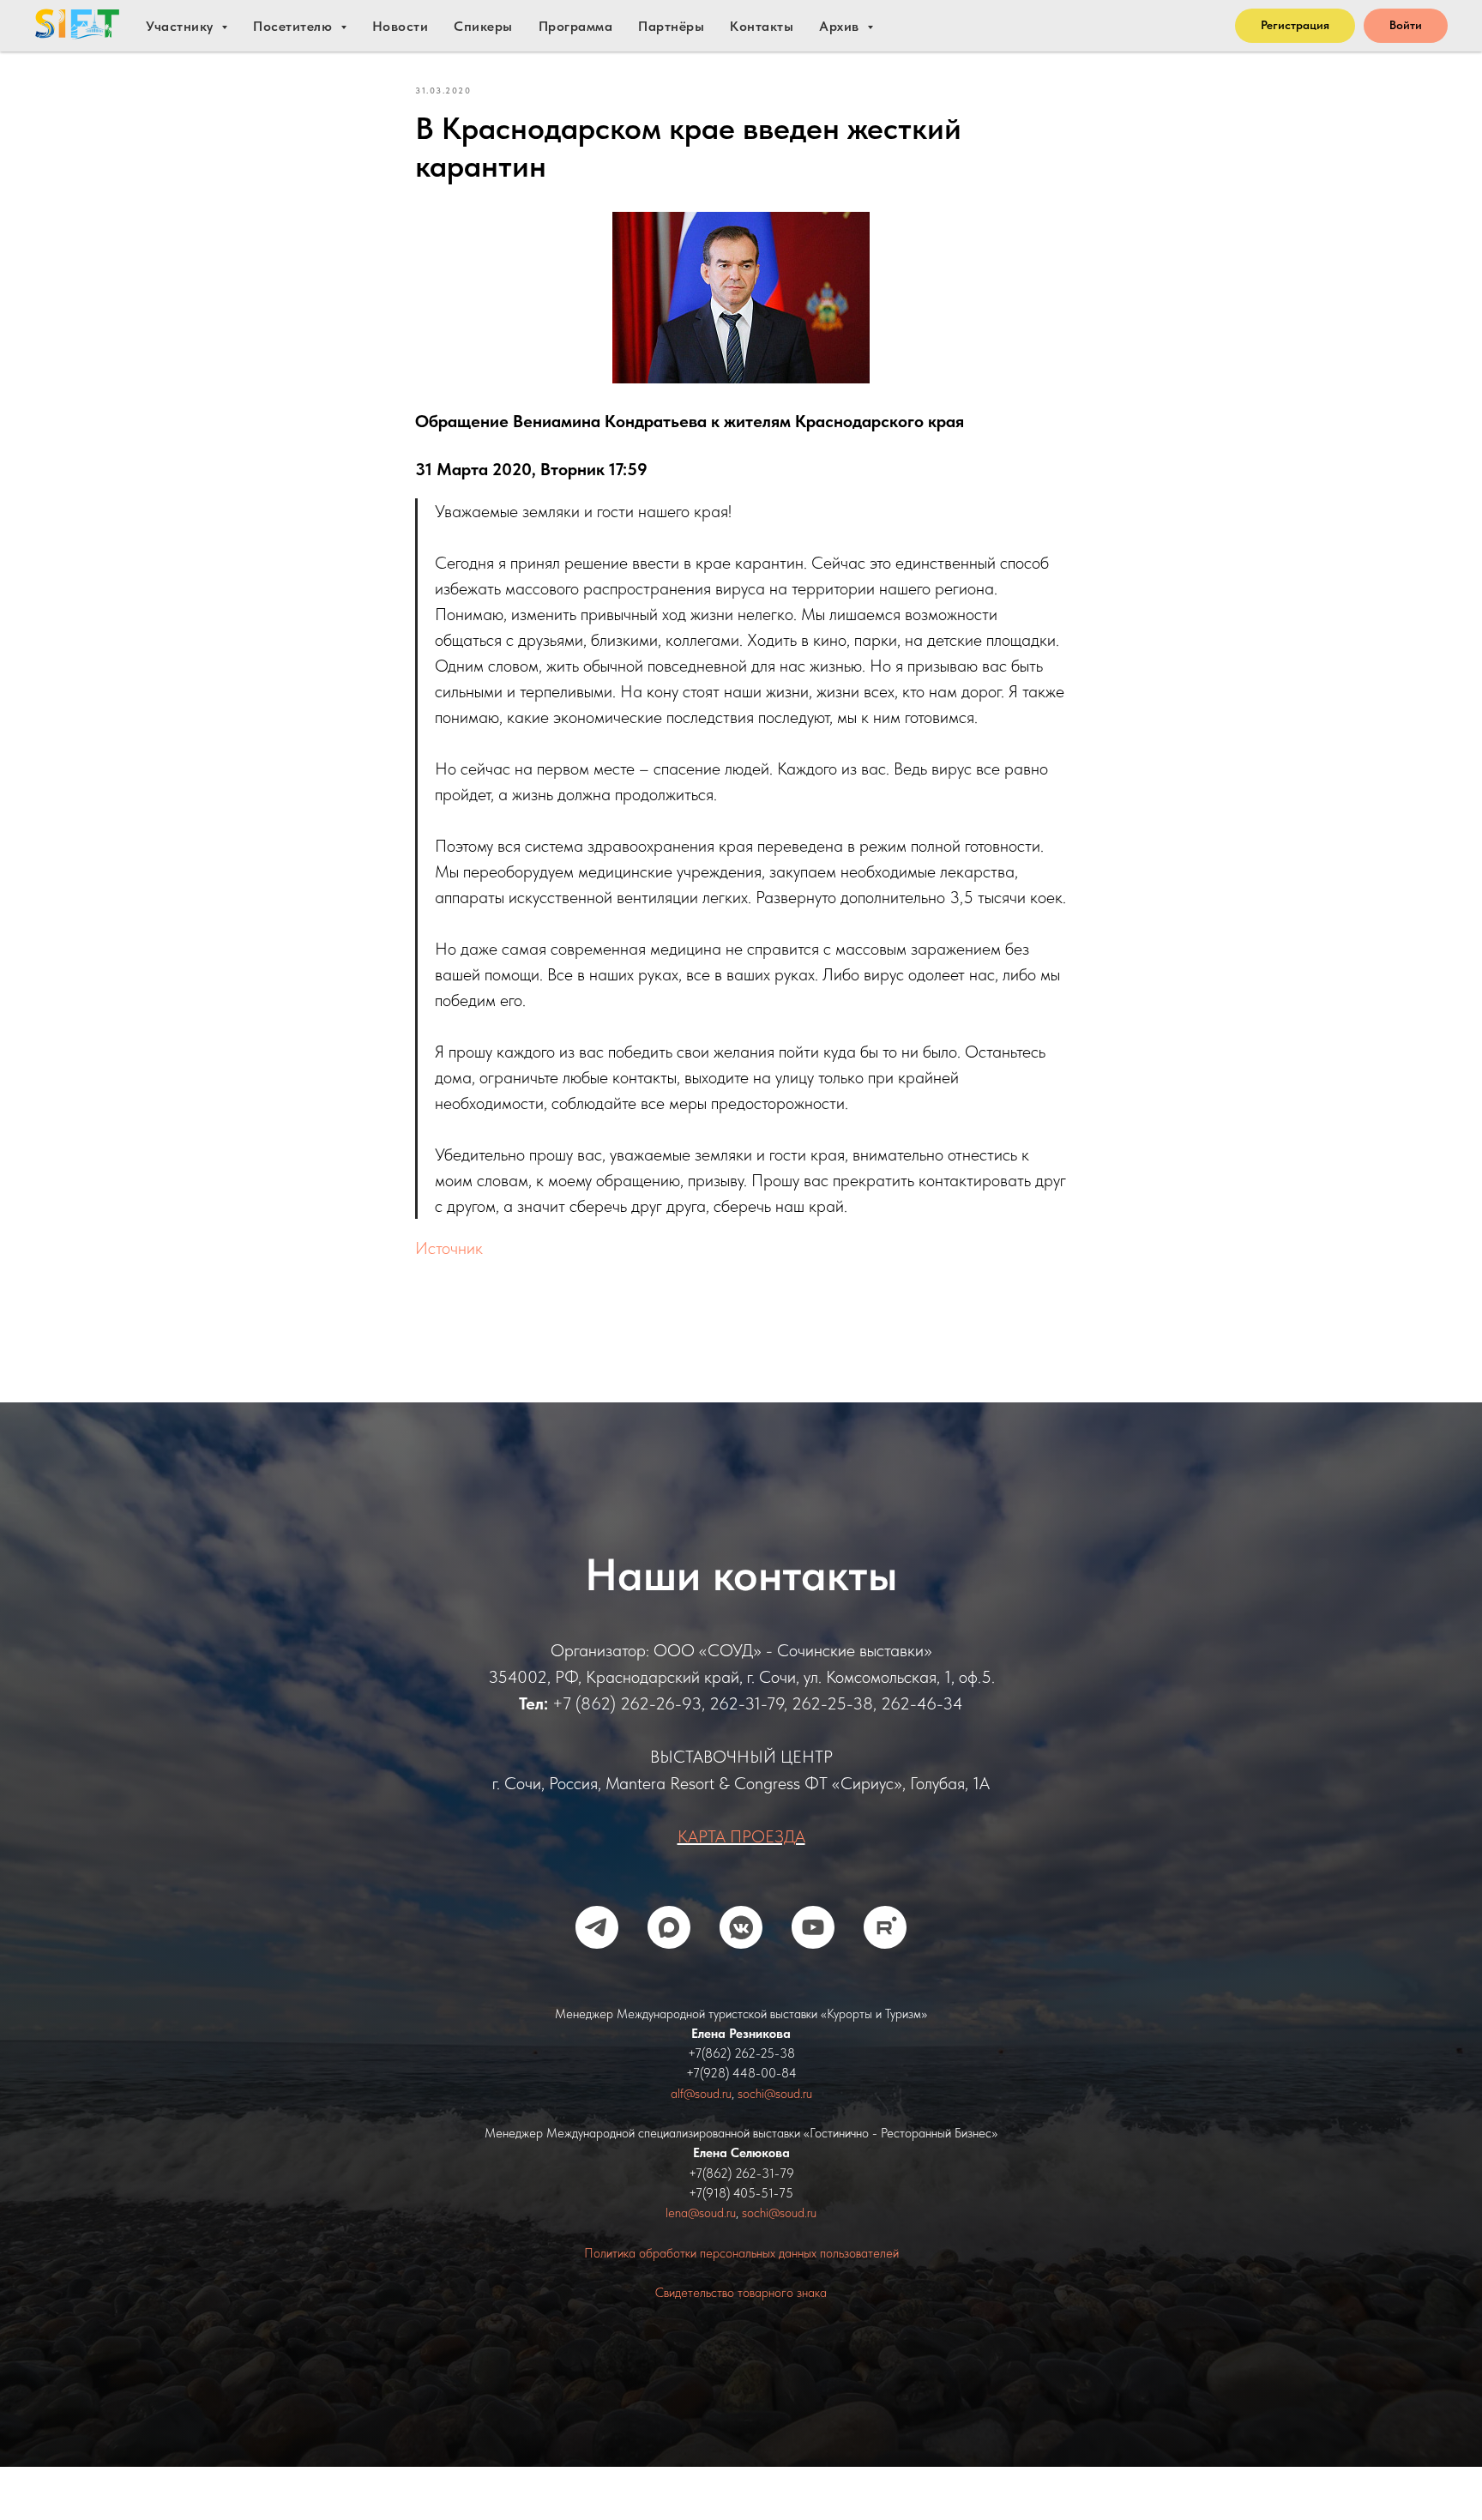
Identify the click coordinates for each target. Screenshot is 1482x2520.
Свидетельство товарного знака (741, 2293)
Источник (449, 1248)
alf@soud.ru (701, 2094)
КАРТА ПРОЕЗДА (741, 1836)
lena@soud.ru (701, 2213)
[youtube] (813, 1927)
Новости (401, 26)
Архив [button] (841, 26)
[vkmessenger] (741, 1927)
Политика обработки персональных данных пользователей (741, 2253)
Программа (576, 26)
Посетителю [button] (295, 26)
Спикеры (483, 26)
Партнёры (671, 26)
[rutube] (885, 1927)
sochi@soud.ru (775, 2094)
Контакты (762, 26)
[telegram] (597, 1927)
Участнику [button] (181, 26)
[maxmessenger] (669, 1927)
